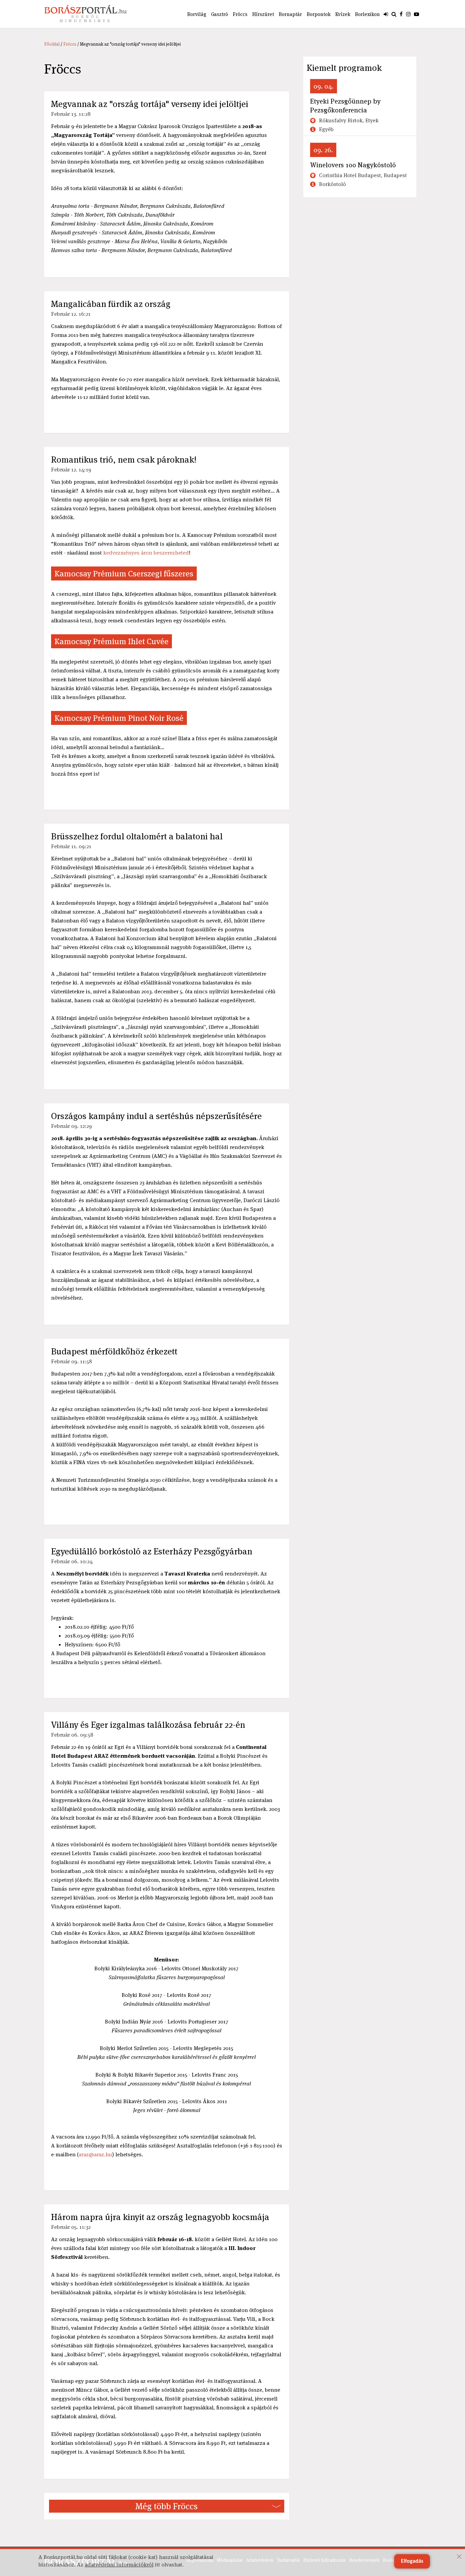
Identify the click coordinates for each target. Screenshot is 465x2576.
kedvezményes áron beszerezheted (146, 553)
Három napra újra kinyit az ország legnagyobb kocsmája (160, 2217)
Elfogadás (412, 2561)
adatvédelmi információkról (119, 2565)
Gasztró (220, 14)
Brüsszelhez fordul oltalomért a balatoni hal (137, 836)
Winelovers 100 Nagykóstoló (353, 165)
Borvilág (197, 14)
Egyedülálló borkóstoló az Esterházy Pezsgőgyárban (152, 1551)
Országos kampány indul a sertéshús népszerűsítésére (156, 1116)
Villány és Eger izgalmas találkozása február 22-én (148, 1725)
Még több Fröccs (167, 2506)
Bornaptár (290, 14)
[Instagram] (408, 14)
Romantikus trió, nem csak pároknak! (124, 460)
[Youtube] (416, 14)
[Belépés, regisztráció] (386, 14)
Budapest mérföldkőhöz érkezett (114, 1351)
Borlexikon (367, 14)
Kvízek (343, 14)
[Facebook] (401, 14)
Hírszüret (263, 14)
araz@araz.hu (95, 2154)
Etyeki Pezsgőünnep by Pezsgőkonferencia (345, 106)
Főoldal (52, 44)
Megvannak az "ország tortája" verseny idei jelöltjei (150, 104)
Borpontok (319, 14)
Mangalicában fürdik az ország (111, 304)
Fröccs (240, 14)
